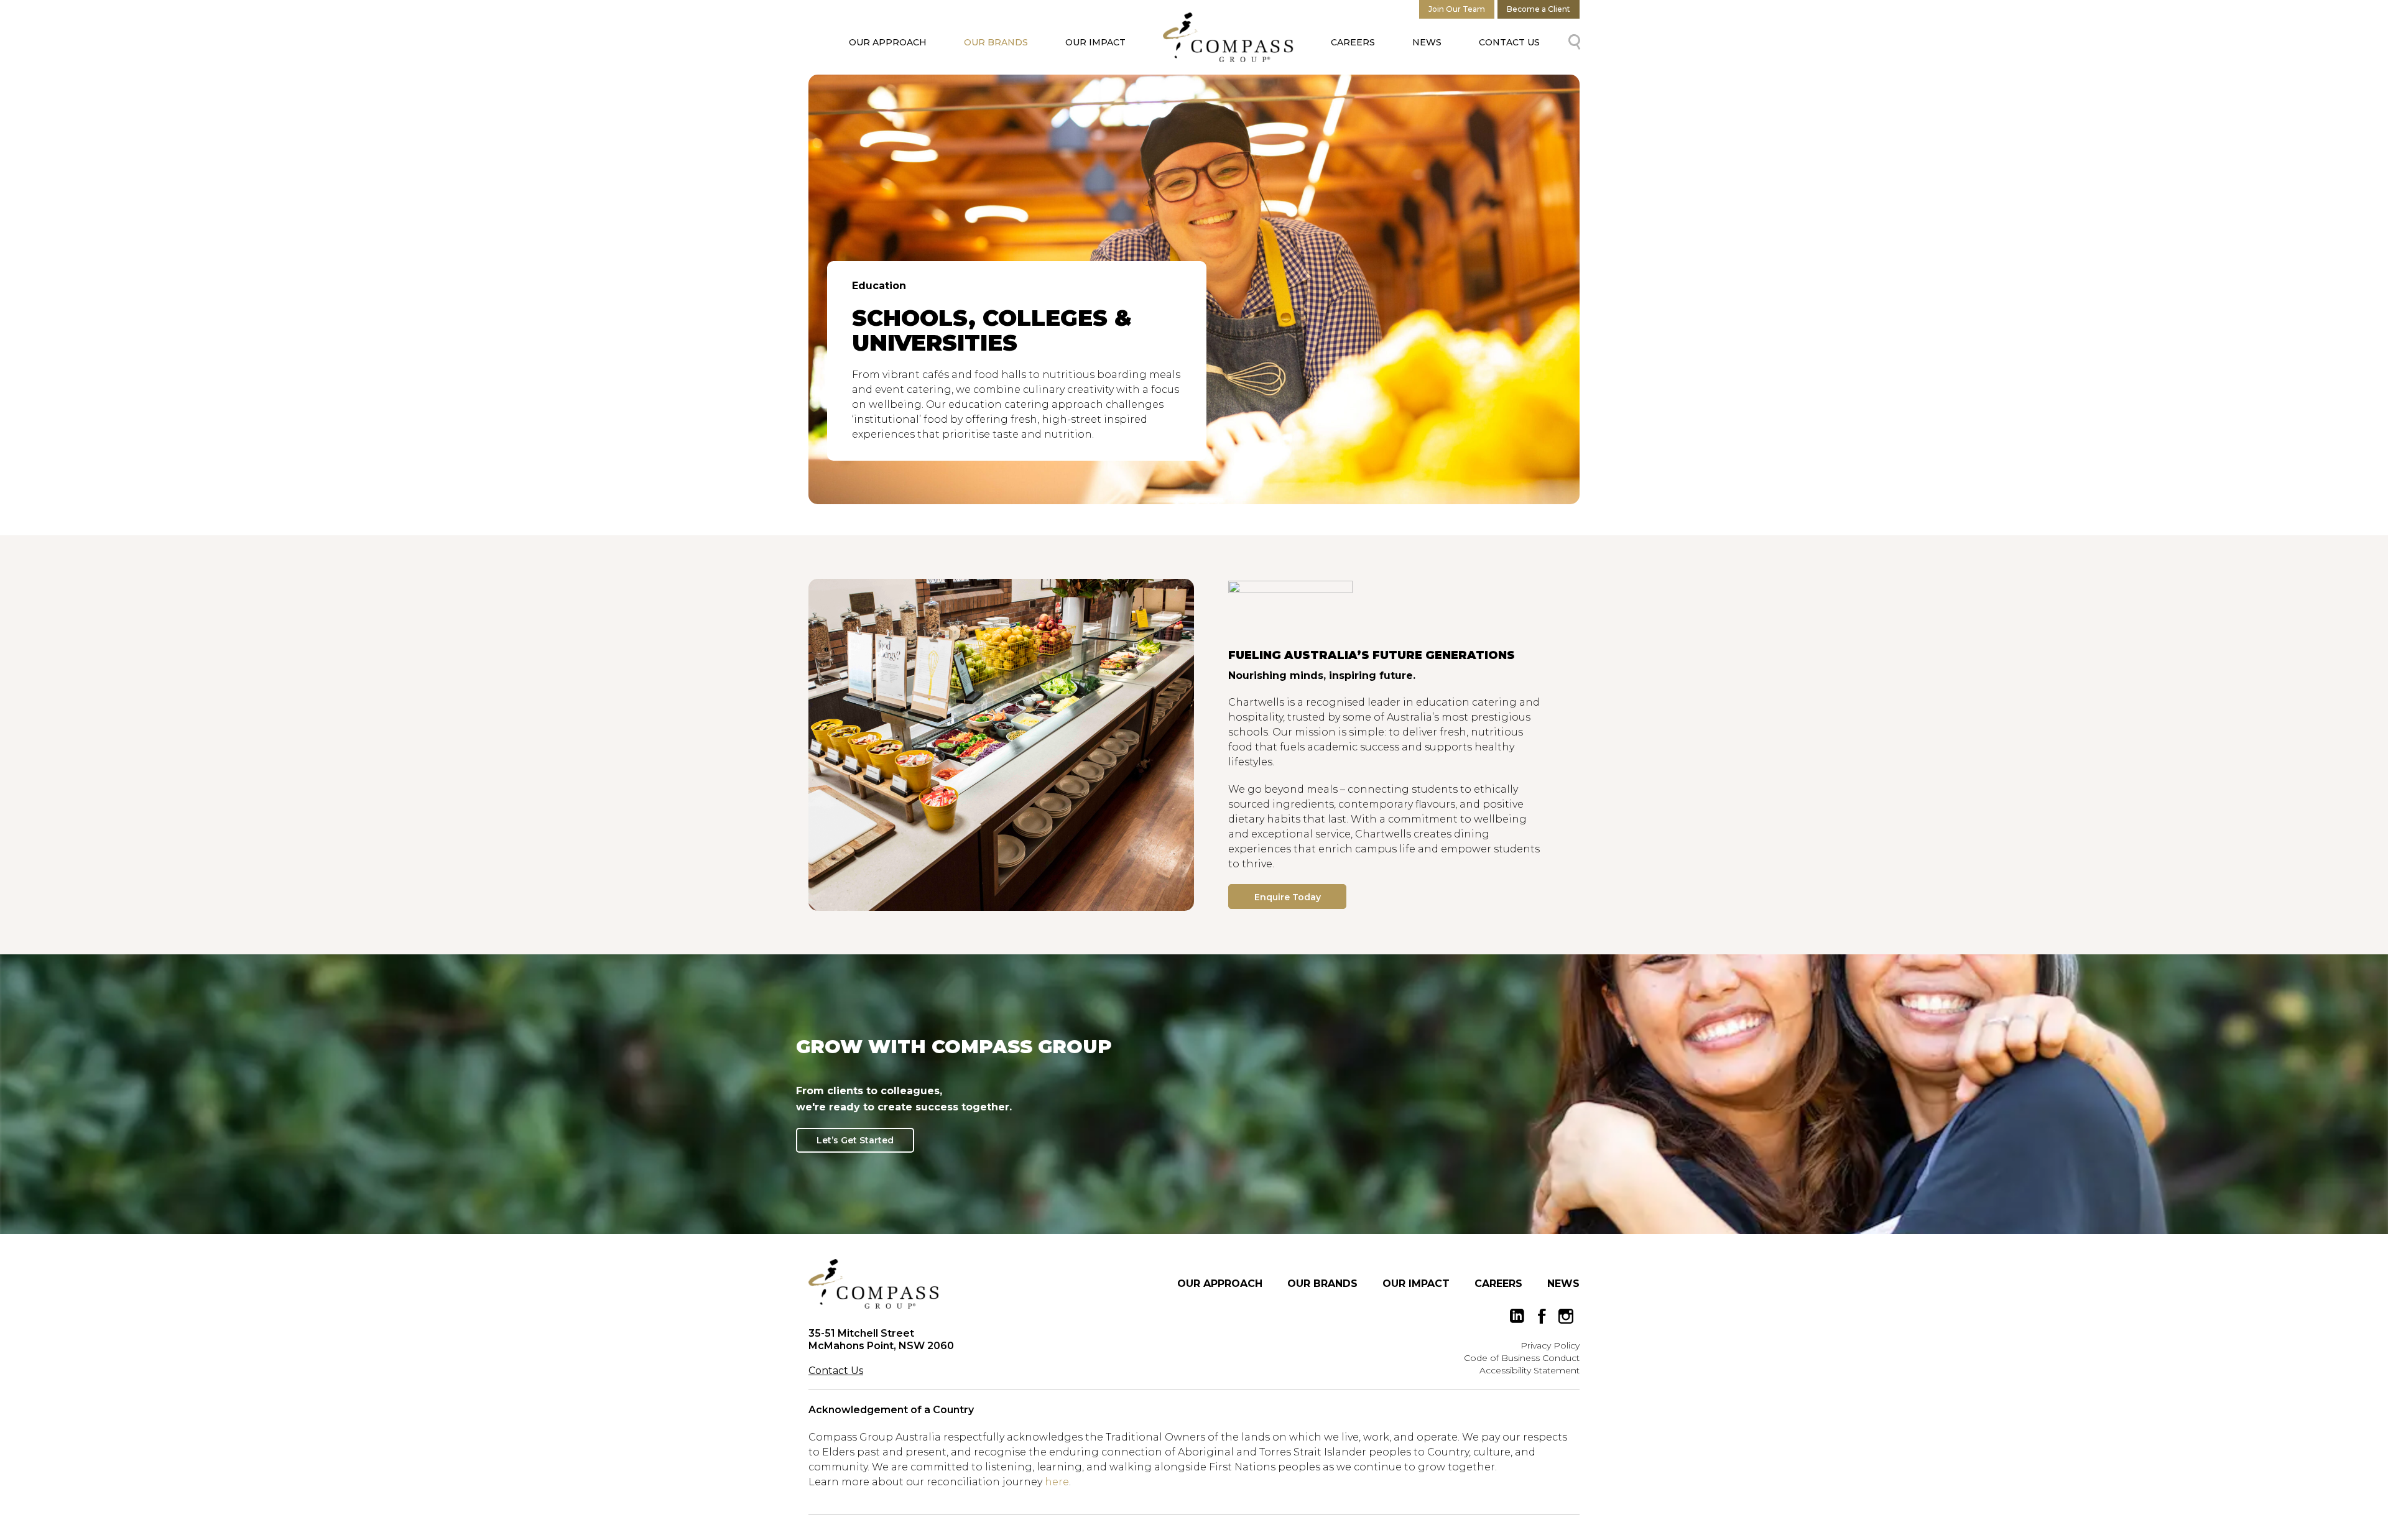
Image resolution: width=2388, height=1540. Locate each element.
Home (1228, 37)
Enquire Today (1288, 897)
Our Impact (1095, 42)
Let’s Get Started (855, 1140)
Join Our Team (1457, 9)
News (1427, 42)
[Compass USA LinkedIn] (1517, 1316)
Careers (1353, 42)
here (1057, 1482)
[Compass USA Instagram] (1566, 1316)
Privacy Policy (1550, 1345)
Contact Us (1509, 42)
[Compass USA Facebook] (1542, 1316)
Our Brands (996, 42)
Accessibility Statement (1530, 1370)
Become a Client (1539, 9)
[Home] (874, 1284)
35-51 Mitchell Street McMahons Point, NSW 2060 (881, 1339)
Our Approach (888, 42)
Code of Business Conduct (1522, 1358)
